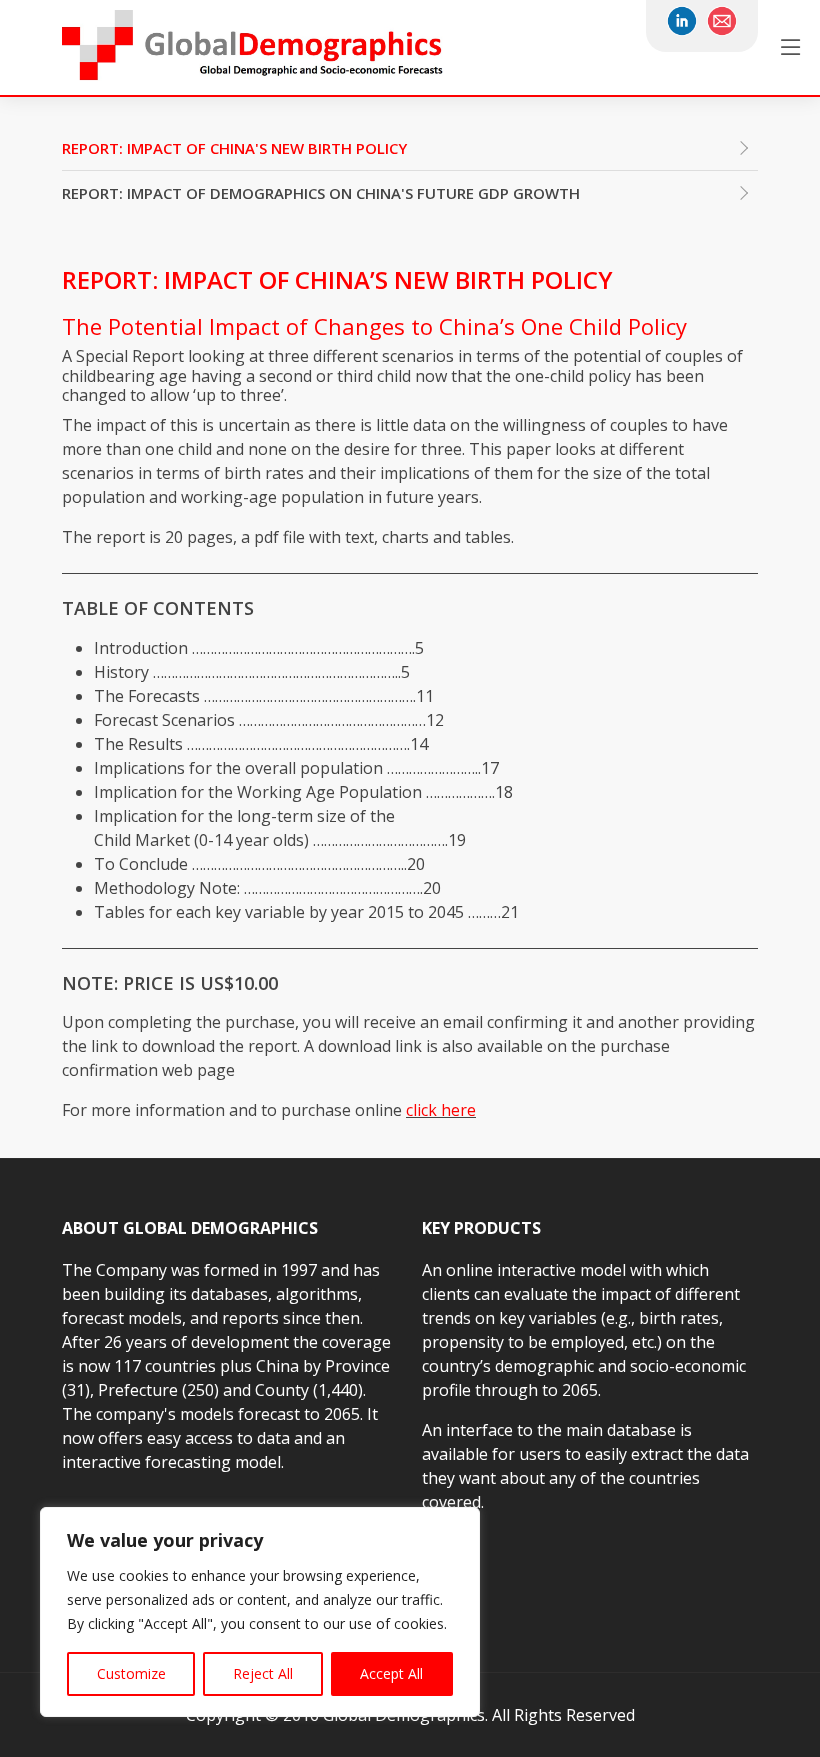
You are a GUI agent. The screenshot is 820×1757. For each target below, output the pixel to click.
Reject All (263, 1673)
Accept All (391, 1673)
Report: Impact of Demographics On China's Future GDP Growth (321, 193)
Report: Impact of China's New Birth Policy (234, 148)
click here (441, 1110)
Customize (131, 1673)
